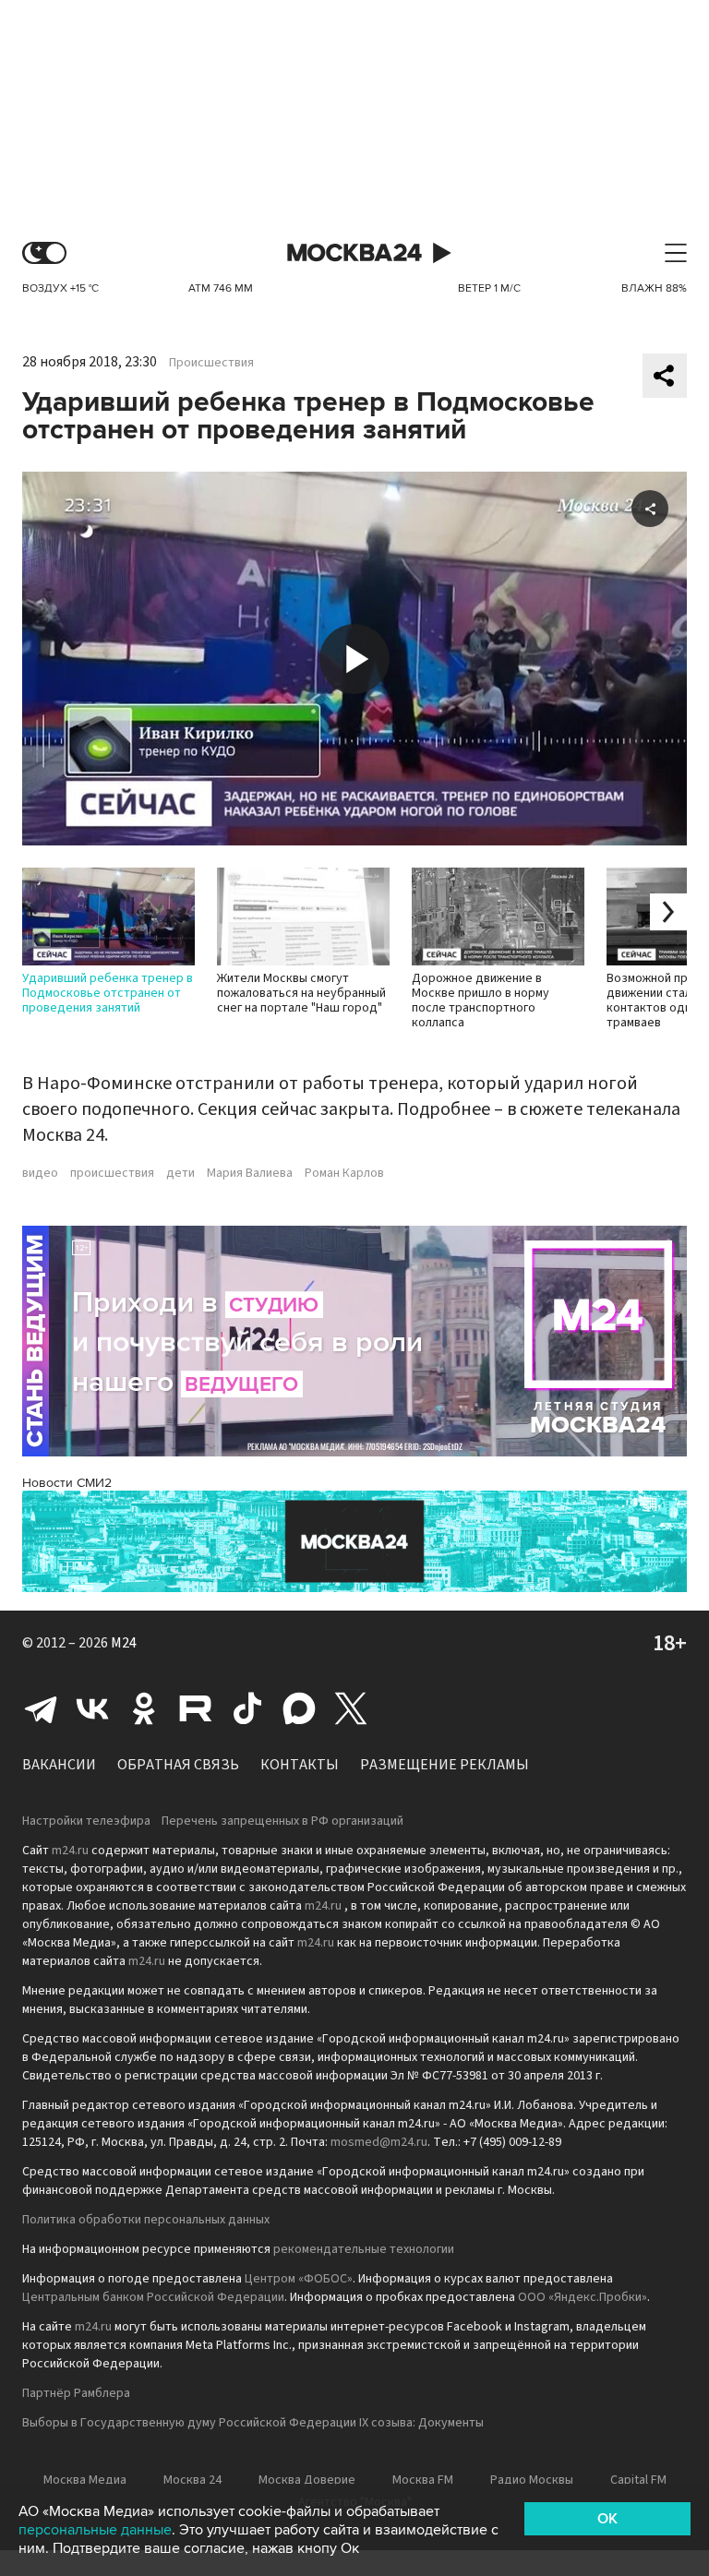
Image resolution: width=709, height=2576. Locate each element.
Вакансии (59, 1765)
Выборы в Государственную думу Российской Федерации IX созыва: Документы (253, 2423)
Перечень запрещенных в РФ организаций (282, 1821)
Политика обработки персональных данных (146, 2220)
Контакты (300, 1765)
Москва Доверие (307, 2480)
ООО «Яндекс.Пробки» (583, 2297)
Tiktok (247, 1708)
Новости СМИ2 (67, 1483)
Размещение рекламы (445, 1765)
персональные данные (95, 2530)
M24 (124, 1643)
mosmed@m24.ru (379, 2142)
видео (40, 1173)
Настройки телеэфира (86, 1821)
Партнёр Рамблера (76, 2393)
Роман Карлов (344, 1173)
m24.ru (70, 1851)
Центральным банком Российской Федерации (153, 2297)
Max (299, 1708)
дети (180, 1173)
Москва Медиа (85, 2480)
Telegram (41, 1708)
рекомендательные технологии (364, 2249)
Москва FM (423, 2480)
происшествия (112, 1173)
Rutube (196, 1708)
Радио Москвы (532, 2480)
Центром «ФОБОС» (299, 2279)
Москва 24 (354, 253)
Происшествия (211, 363)
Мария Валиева (250, 1173)
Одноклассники (144, 1708)
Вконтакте (92, 1708)
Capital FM (638, 2480)
